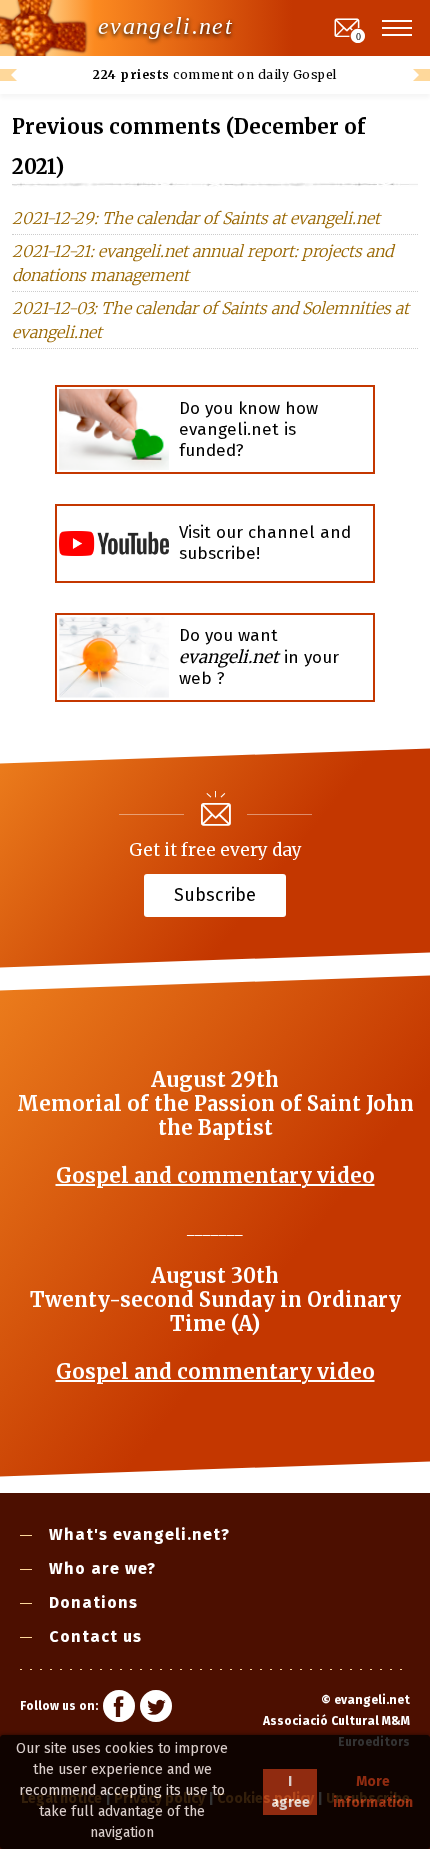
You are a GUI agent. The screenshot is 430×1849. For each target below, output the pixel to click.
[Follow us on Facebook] (119, 1709)
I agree (290, 1792)
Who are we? (102, 1568)
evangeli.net (165, 26)
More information (373, 1792)
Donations (93, 1602)
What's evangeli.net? (139, 1534)
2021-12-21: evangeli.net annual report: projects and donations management (202, 263)
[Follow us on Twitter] (156, 1709)
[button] (398, 28)
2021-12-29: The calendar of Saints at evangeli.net (196, 218)
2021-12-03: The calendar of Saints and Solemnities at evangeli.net (210, 320)
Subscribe (215, 894)
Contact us (95, 1636)
